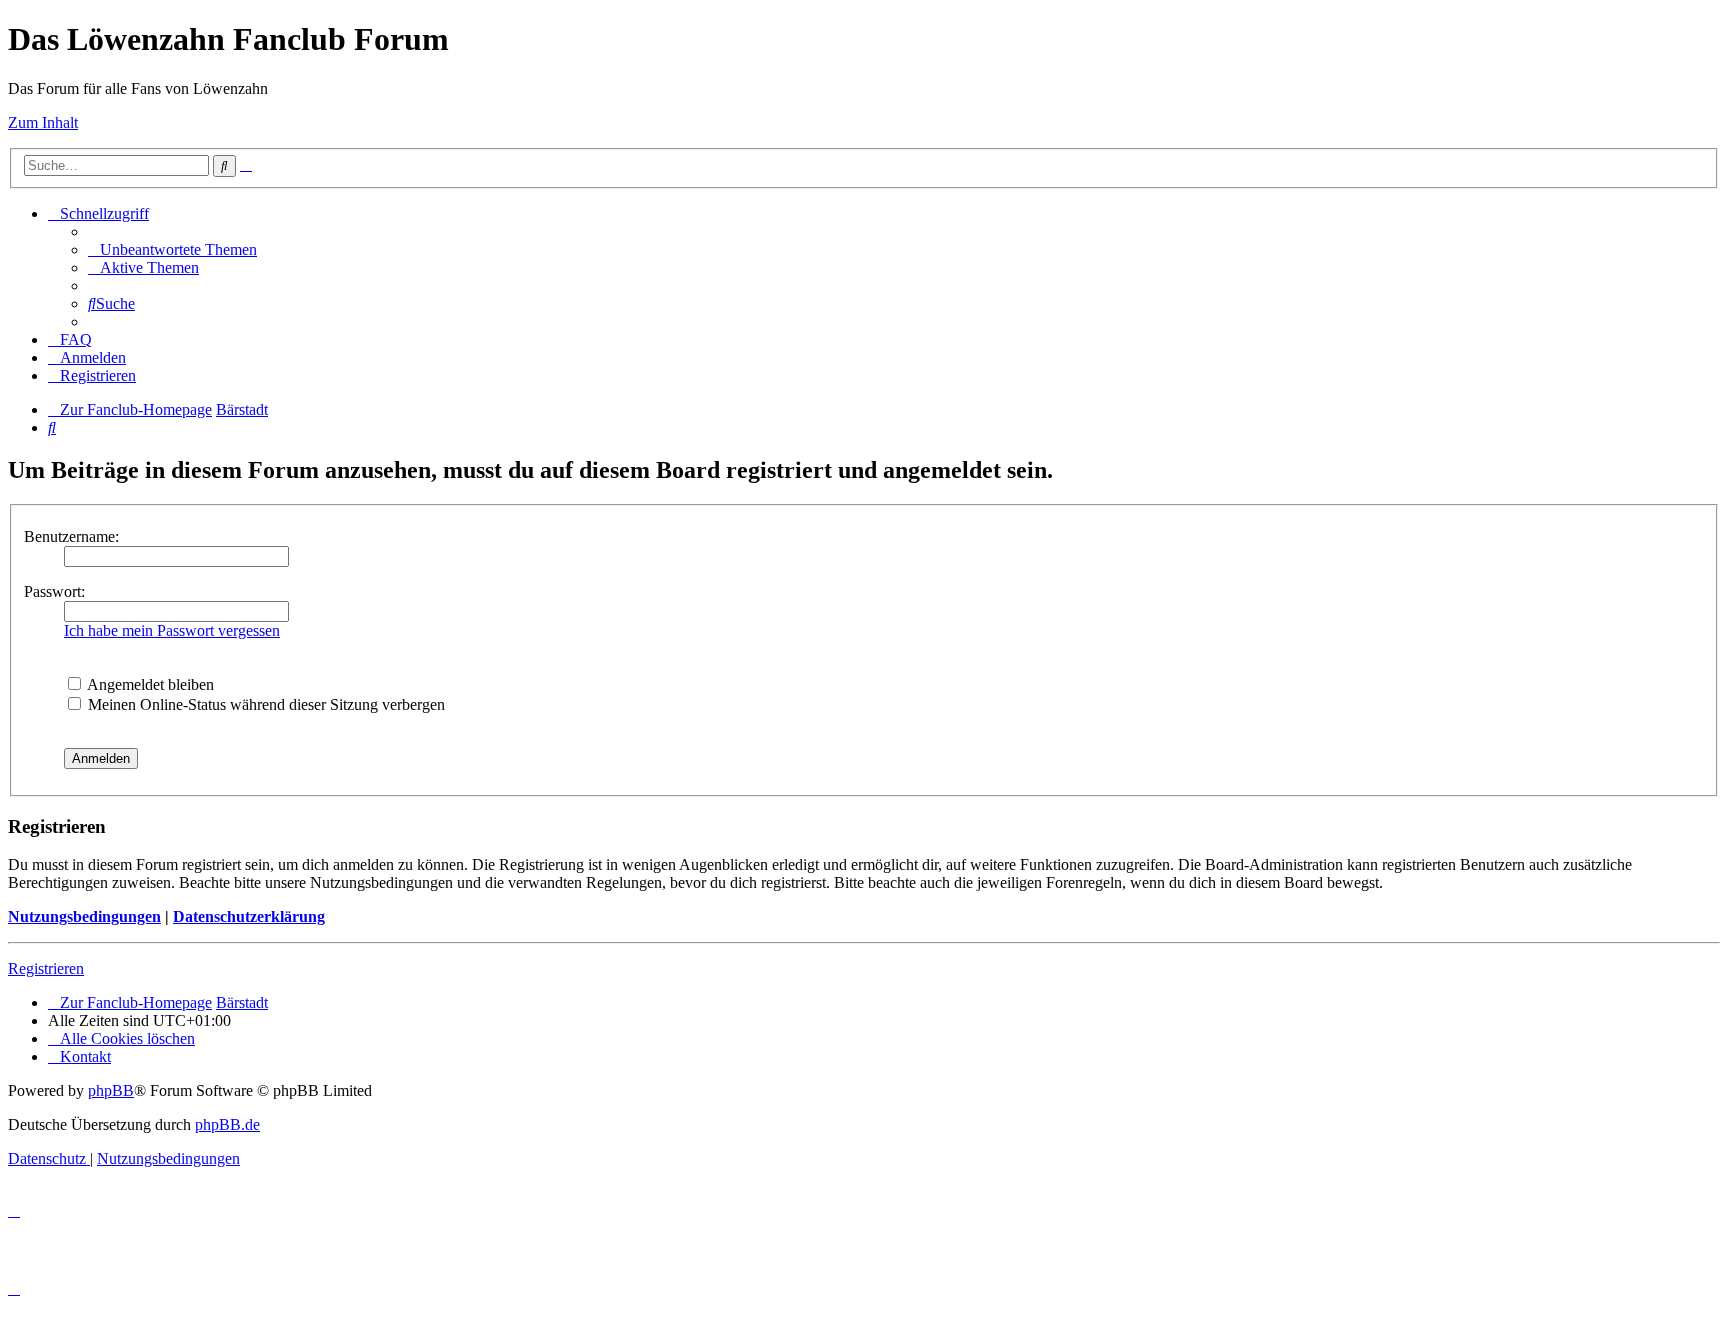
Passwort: (54, 591)
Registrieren (46, 968)
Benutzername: (71, 536)
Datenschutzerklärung (249, 916)
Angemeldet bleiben (149, 684)
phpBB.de (227, 1124)
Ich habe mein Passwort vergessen (172, 630)
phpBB (111, 1090)
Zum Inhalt (43, 122)
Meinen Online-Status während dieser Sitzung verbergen (264, 704)
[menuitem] (172, 249)
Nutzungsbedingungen (84, 916)
